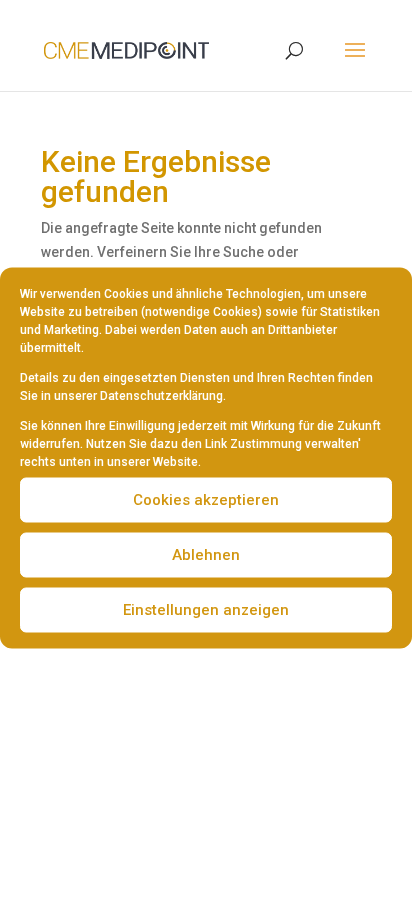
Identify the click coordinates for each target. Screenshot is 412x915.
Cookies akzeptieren (206, 500)
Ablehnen (206, 555)
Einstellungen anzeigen (206, 610)
